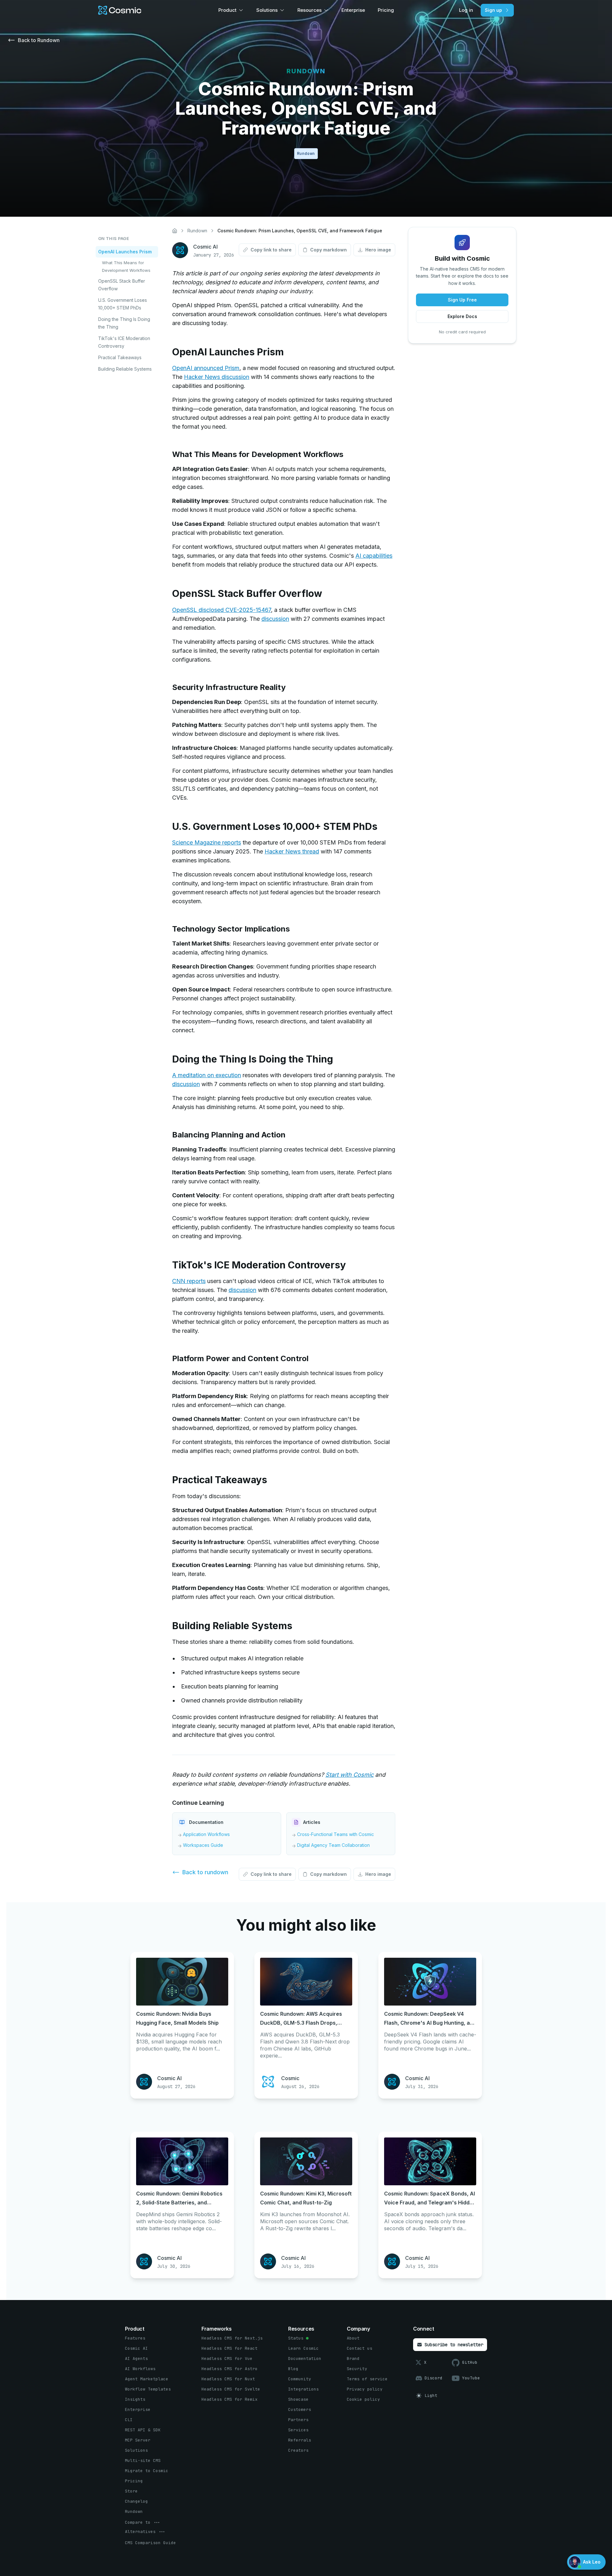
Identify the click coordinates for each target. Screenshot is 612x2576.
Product (227, 10)
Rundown (197, 231)
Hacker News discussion (217, 377)
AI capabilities (374, 556)
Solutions (267, 10)
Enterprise (353, 10)
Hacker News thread (292, 851)
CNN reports (189, 1281)
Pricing (386, 10)
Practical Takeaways (120, 357)
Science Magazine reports (207, 842)
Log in (466, 10)
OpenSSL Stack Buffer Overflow (122, 285)
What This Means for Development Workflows (126, 266)
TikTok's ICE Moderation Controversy (124, 342)
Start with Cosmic (350, 1775)
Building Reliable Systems (125, 369)
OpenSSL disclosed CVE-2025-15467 (222, 610)
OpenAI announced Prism (206, 368)
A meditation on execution (207, 1075)
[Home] (175, 231)
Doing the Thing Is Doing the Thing (124, 323)
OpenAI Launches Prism (125, 252)
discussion (275, 619)
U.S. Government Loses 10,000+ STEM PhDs (123, 304)
